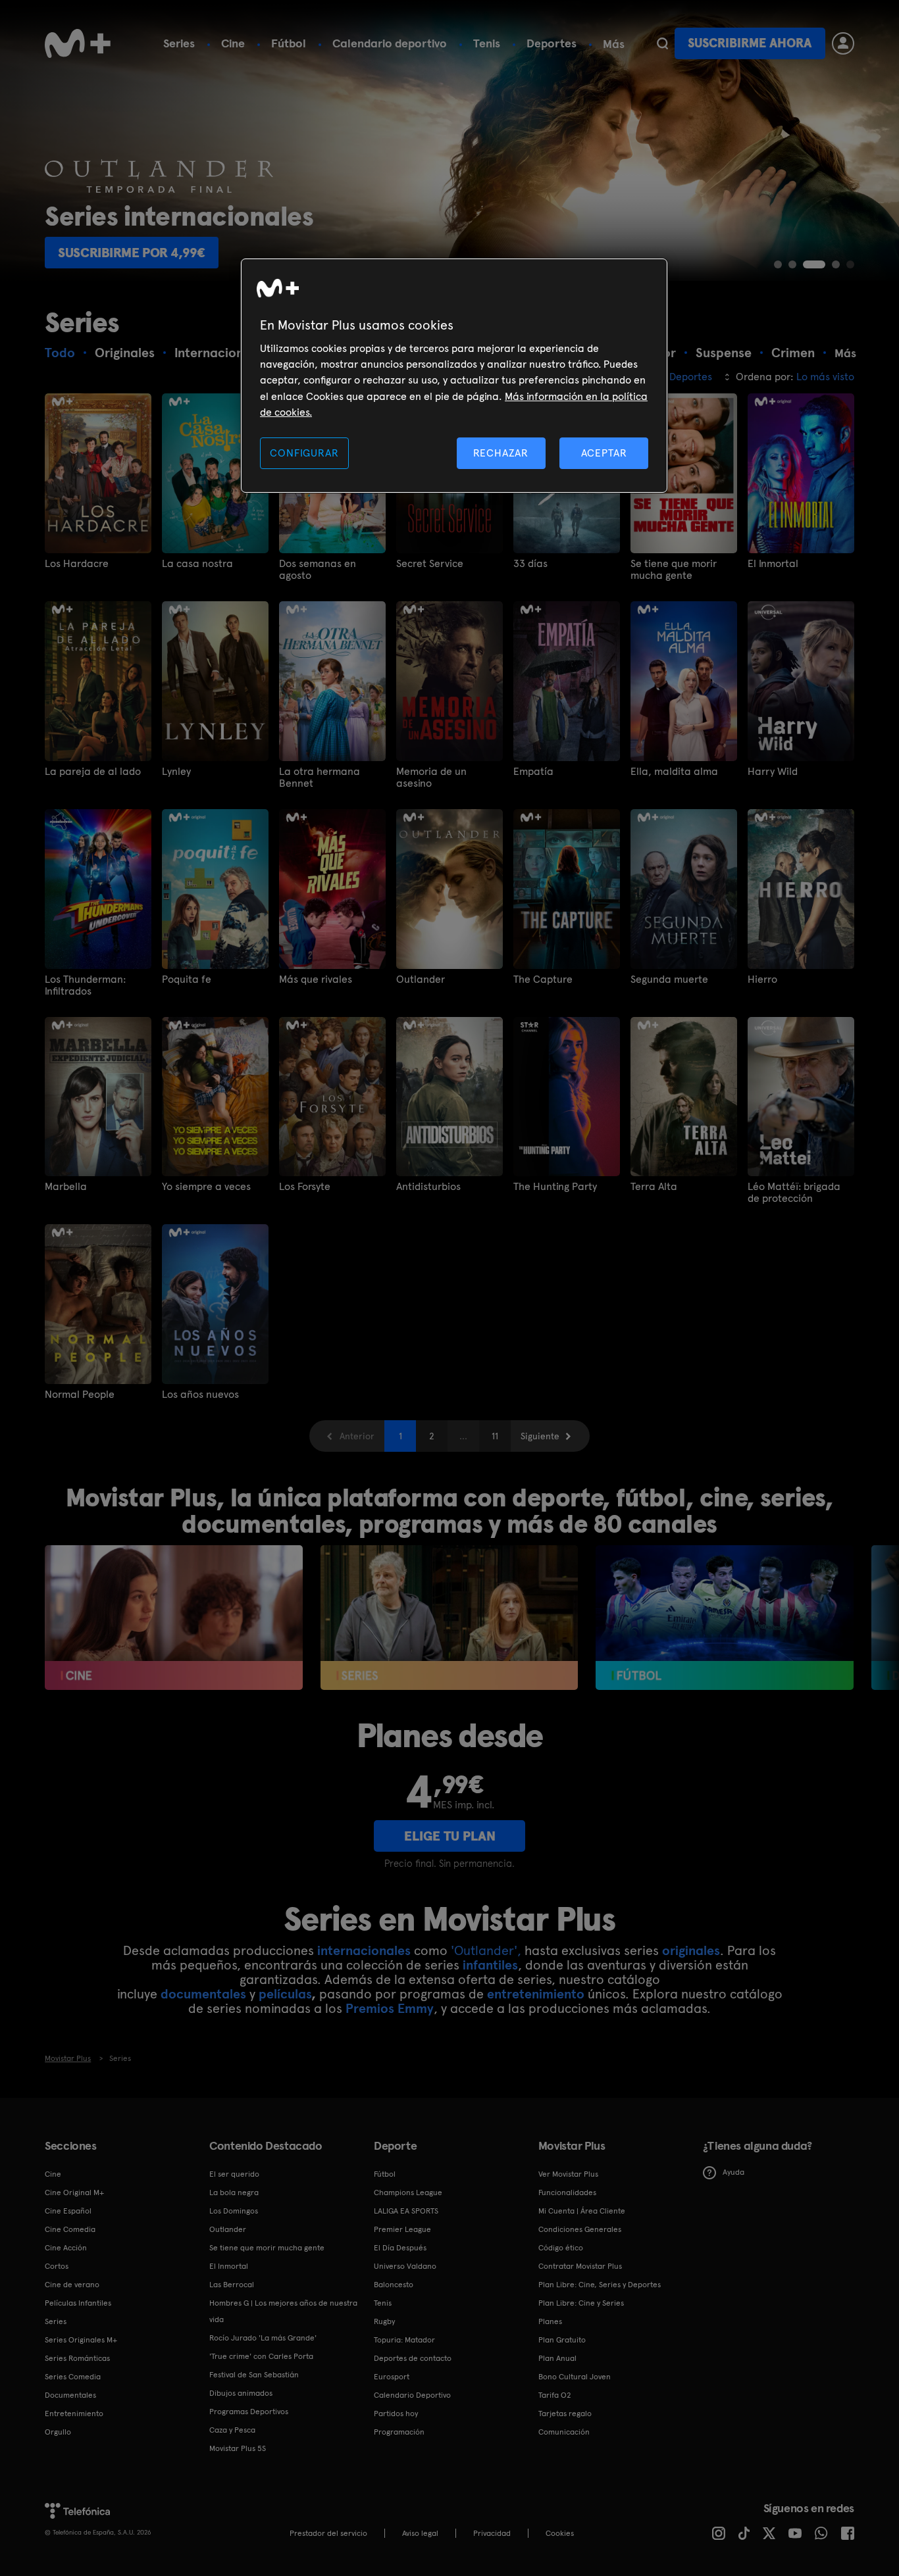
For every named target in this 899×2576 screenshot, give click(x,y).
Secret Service (430, 564)
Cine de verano (72, 2285)
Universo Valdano (405, 2266)
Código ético (561, 2248)
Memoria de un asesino (431, 778)
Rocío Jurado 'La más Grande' (263, 2338)
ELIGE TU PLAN (450, 1836)
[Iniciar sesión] (843, 43)
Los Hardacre (77, 564)
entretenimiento (536, 1994)
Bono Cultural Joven (575, 2377)
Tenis (487, 43)
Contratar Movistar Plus (580, 2266)
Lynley (176, 772)
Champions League (408, 2192)
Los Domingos (234, 2211)
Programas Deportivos (249, 2412)
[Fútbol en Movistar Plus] (724, 1618)
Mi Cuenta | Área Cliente (582, 2211)
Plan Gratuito (562, 2340)
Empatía (533, 772)
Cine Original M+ (74, 2192)
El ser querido (234, 2174)
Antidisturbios (428, 1187)
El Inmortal (773, 564)
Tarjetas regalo (565, 2414)
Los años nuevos (200, 1395)
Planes (550, 2321)
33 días (530, 564)
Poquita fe (187, 979)
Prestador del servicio (328, 2533)
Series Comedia (73, 2377)
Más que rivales (316, 979)
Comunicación (564, 2432)
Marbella (66, 1187)
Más (614, 44)
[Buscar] (662, 43)
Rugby (384, 2321)
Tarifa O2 (555, 2395)
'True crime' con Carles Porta (261, 2356)
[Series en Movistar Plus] (449, 1618)
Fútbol (289, 43)
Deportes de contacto (413, 2358)
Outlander (421, 979)
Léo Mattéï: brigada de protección (794, 1193)
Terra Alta (654, 1187)
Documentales (70, 2395)
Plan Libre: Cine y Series (581, 2303)
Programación (399, 2432)
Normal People (80, 1395)
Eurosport (392, 2377)
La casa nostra (197, 564)
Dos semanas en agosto (318, 570)
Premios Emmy (390, 2008)
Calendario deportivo (390, 43)
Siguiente (540, 1436)
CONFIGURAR (304, 453)
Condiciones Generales (580, 2229)
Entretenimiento (74, 2414)
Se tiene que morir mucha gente (674, 570)
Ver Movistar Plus (568, 2174)
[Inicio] (78, 43)
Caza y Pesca (232, 2430)
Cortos (57, 2266)
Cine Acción (66, 2248)
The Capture (543, 979)
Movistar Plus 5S (238, 2448)
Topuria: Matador (404, 2340)
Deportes (552, 43)
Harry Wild (773, 772)
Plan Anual (557, 2358)
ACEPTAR (604, 453)
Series (179, 43)
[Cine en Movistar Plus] (173, 1618)
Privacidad (492, 2533)
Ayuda (733, 2172)
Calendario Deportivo (412, 2395)
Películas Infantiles (78, 2303)
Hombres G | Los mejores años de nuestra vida (283, 2311)
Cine (233, 43)
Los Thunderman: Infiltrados (85, 985)
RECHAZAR (501, 453)
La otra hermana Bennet (320, 778)
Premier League (402, 2229)
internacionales (364, 1950)
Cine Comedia (70, 2229)
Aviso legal (420, 2533)
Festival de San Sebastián (254, 2375)
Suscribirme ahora (750, 43)
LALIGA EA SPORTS (406, 2211)
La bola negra (234, 2192)
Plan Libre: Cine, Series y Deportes (600, 2285)
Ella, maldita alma (674, 772)
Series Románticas (77, 2358)
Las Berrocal (232, 2285)
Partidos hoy (396, 2414)
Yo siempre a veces (206, 1187)
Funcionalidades (567, 2192)
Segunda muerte (669, 979)
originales (691, 1950)
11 (495, 1436)
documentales (203, 1994)
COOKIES (560, 2533)
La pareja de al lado (93, 772)
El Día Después (400, 2248)
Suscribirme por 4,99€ (132, 253)
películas (285, 1994)
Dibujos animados (241, 2393)
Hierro (762, 979)
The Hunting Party (555, 1187)
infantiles (490, 1965)
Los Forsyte (305, 1187)
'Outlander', (486, 1950)
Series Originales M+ (81, 2340)
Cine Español (68, 2211)
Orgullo (58, 2432)
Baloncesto (394, 2285)
